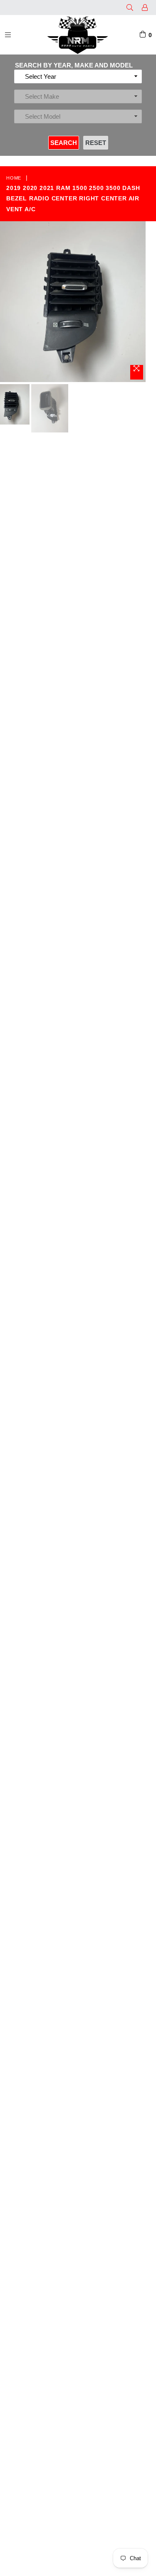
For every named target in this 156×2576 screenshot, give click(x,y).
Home (14, 178)
